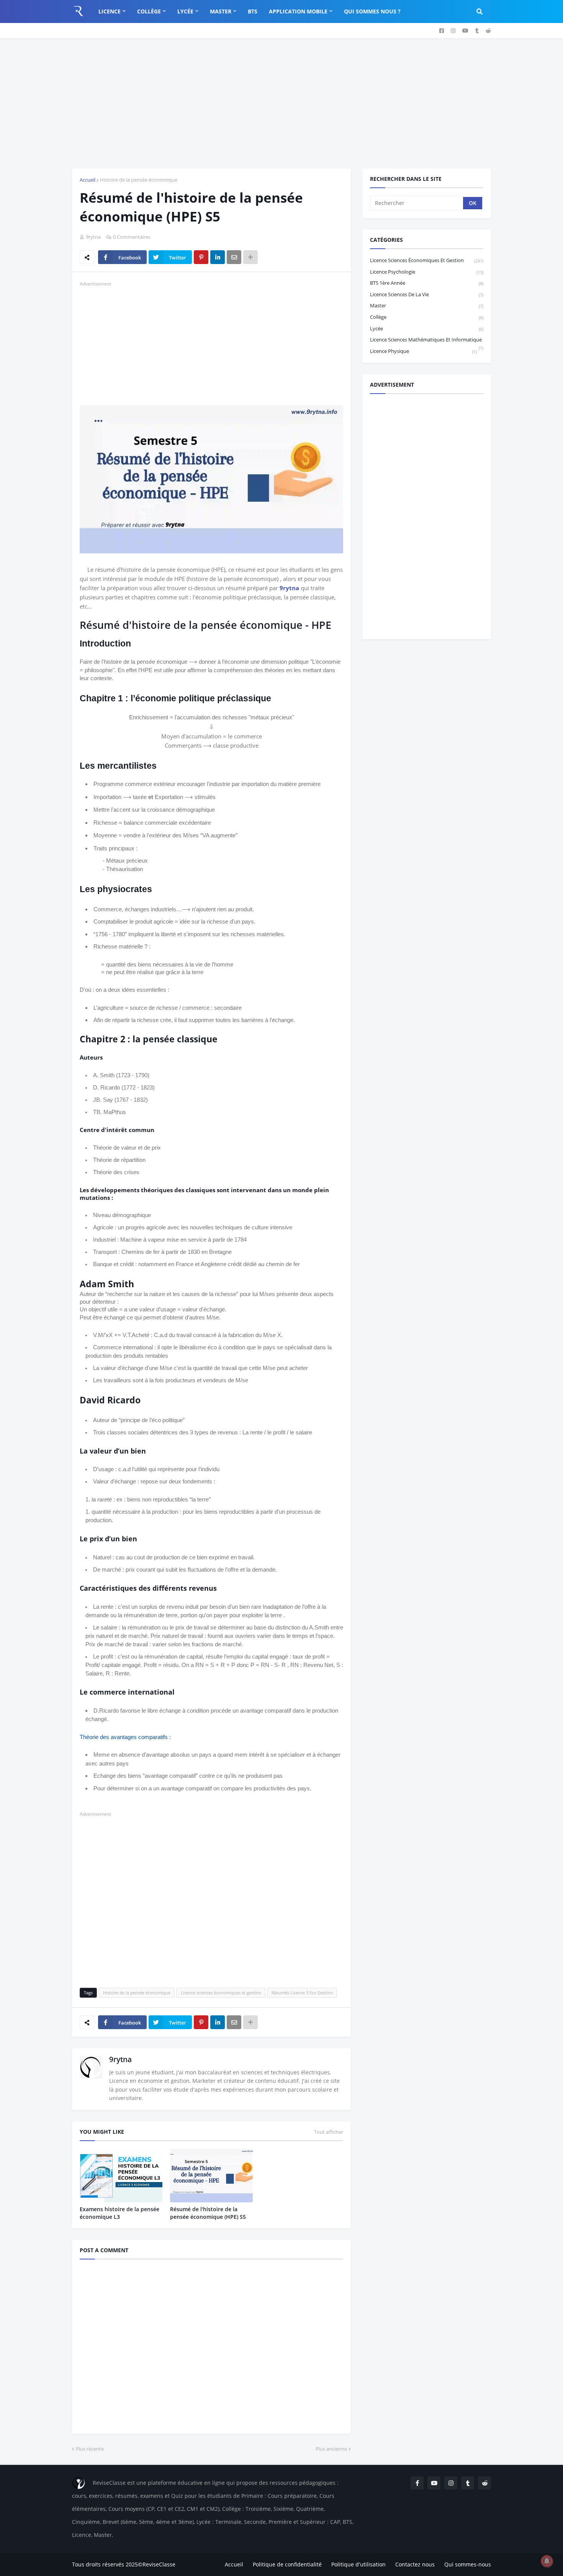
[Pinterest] (201, 257)
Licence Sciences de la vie (427, 294)
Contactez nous (415, 2564)
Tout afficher (329, 2132)
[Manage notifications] (547, 2561)
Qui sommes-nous (468, 2564)
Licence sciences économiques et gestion (221, 1993)
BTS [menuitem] (253, 11)
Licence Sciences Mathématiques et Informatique (427, 341)
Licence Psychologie (427, 272)
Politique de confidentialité (287, 2564)
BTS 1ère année (427, 283)
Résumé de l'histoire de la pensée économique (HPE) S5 (208, 2213)
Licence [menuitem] (110, 11)
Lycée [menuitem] (185, 11)
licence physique (423, 351)
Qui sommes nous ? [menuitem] (372, 11)
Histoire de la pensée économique (139, 180)
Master (427, 305)
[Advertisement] (281, 103)
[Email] (234, 257)
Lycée (427, 328)
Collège (427, 317)
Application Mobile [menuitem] (298, 11)
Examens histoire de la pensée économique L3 (119, 2213)
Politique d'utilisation (358, 2564)
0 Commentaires (132, 237)
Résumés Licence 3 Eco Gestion (302, 1993)
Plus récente (90, 2449)
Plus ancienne (331, 2449)
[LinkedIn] (218, 257)
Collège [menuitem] (149, 11)
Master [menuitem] (221, 11)
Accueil (88, 180)
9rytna (289, 588)
